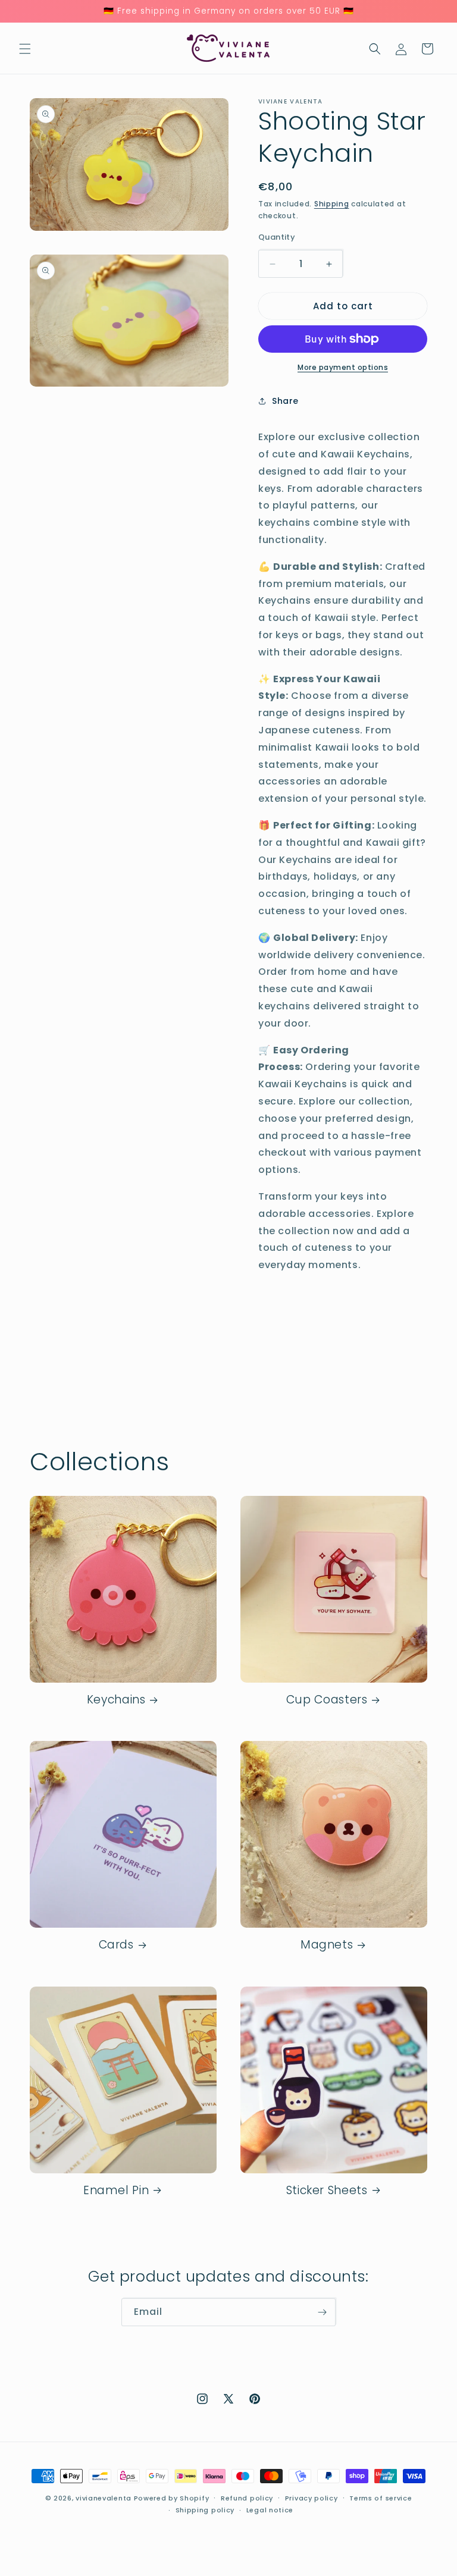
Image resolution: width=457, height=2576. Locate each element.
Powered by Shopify (172, 2498)
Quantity (277, 237)
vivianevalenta (104, 2498)
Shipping (332, 204)
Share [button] (285, 401)
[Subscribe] (322, 2312)
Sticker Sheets (327, 2191)
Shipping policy (205, 2510)
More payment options (343, 367)
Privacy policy (312, 2498)
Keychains (116, 1700)
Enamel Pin (116, 2191)
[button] (25, 49)
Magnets (327, 1945)
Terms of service (381, 2498)
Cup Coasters (327, 1700)
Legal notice (270, 2510)
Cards (116, 1945)
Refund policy (247, 2498)
